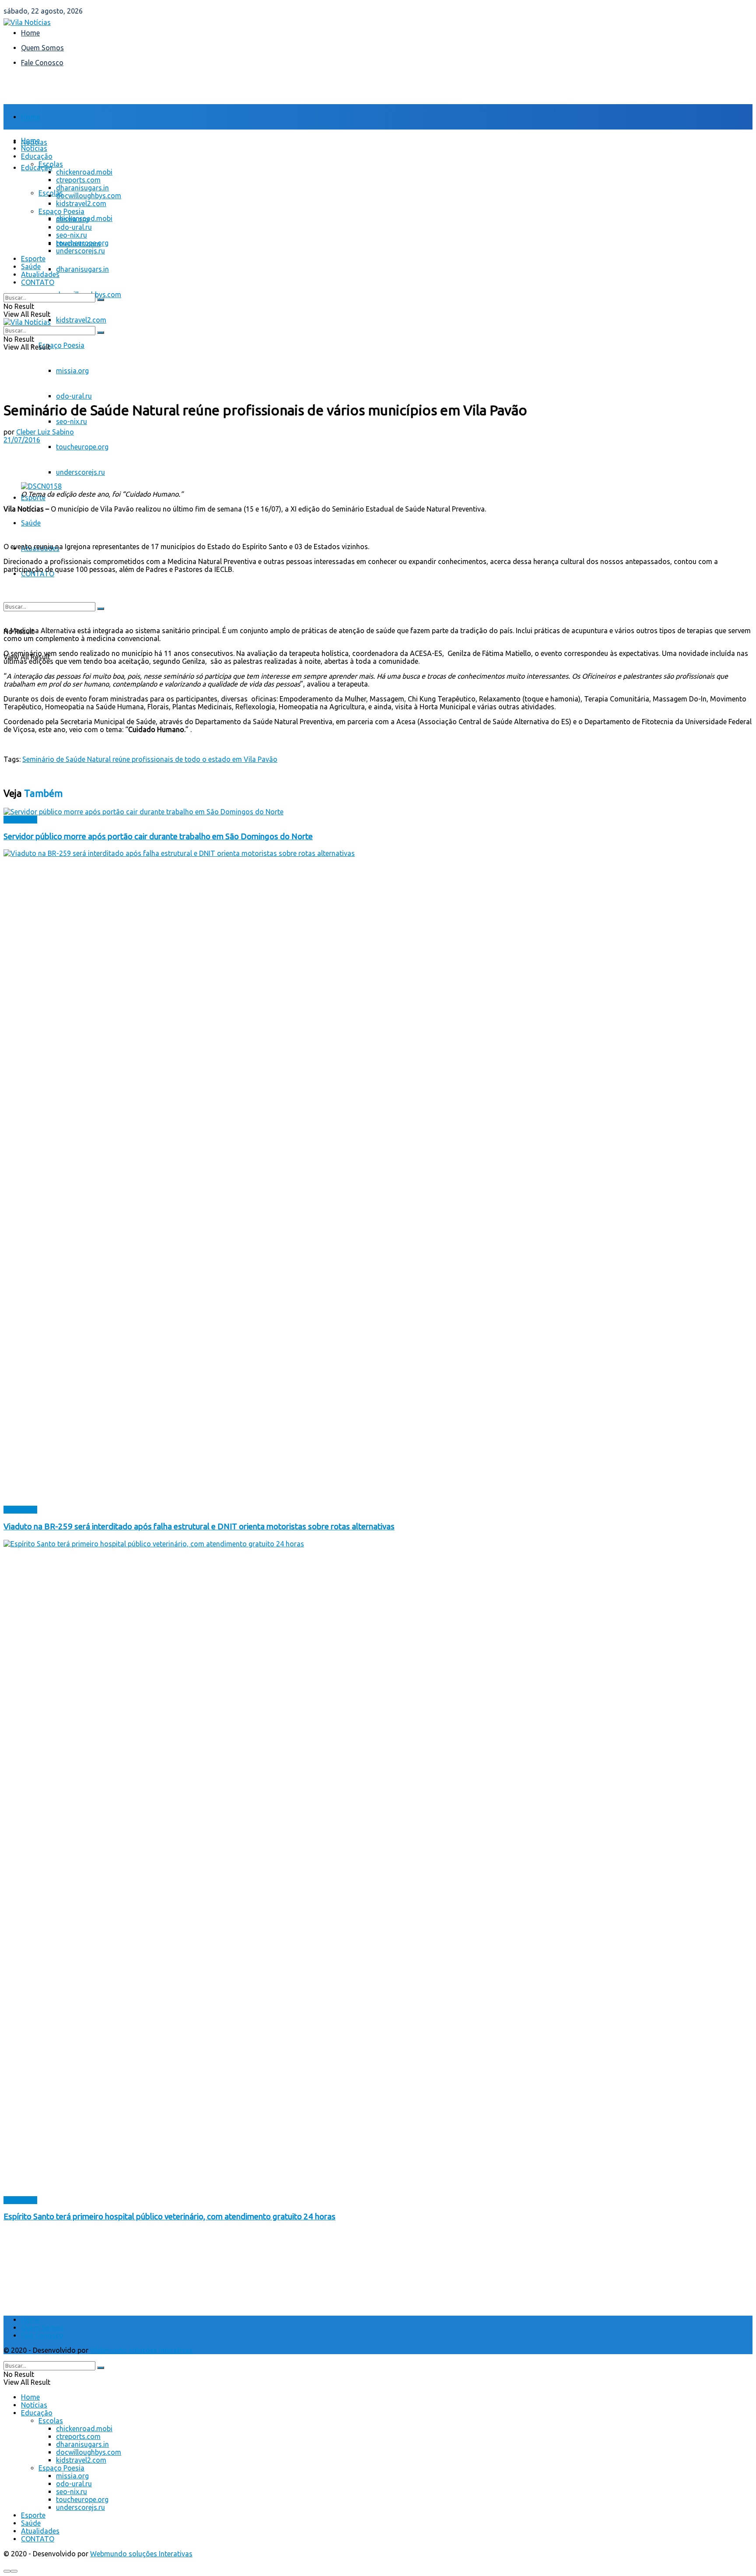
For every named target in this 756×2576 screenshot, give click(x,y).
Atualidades (40, 274)
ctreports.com (78, 180)
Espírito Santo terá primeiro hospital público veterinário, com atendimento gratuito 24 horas (170, 2217)
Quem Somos (42, 48)
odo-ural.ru (74, 396)
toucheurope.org (82, 447)
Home (30, 33)
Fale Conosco (42, 63)
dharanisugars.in (82, 269)
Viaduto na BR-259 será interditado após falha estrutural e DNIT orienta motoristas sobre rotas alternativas (199, 1526)
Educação (37, 168)
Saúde (31, 523)
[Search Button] (101, 609)
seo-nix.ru (72, 421)
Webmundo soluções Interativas (141, 2350)
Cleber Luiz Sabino (45, 432)
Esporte (33, 259)
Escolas (51, 164)
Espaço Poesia (61, 345)
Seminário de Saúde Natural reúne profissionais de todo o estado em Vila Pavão (150, 759)
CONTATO (38, 574)
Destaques (20, 820)
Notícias (34, 148)
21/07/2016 (22, 440)
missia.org (72, 371)
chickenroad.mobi (84, 172)
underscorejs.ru (80, 472)
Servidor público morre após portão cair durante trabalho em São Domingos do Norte (158, 836)
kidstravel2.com (81, 320)
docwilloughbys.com (89, 196)
